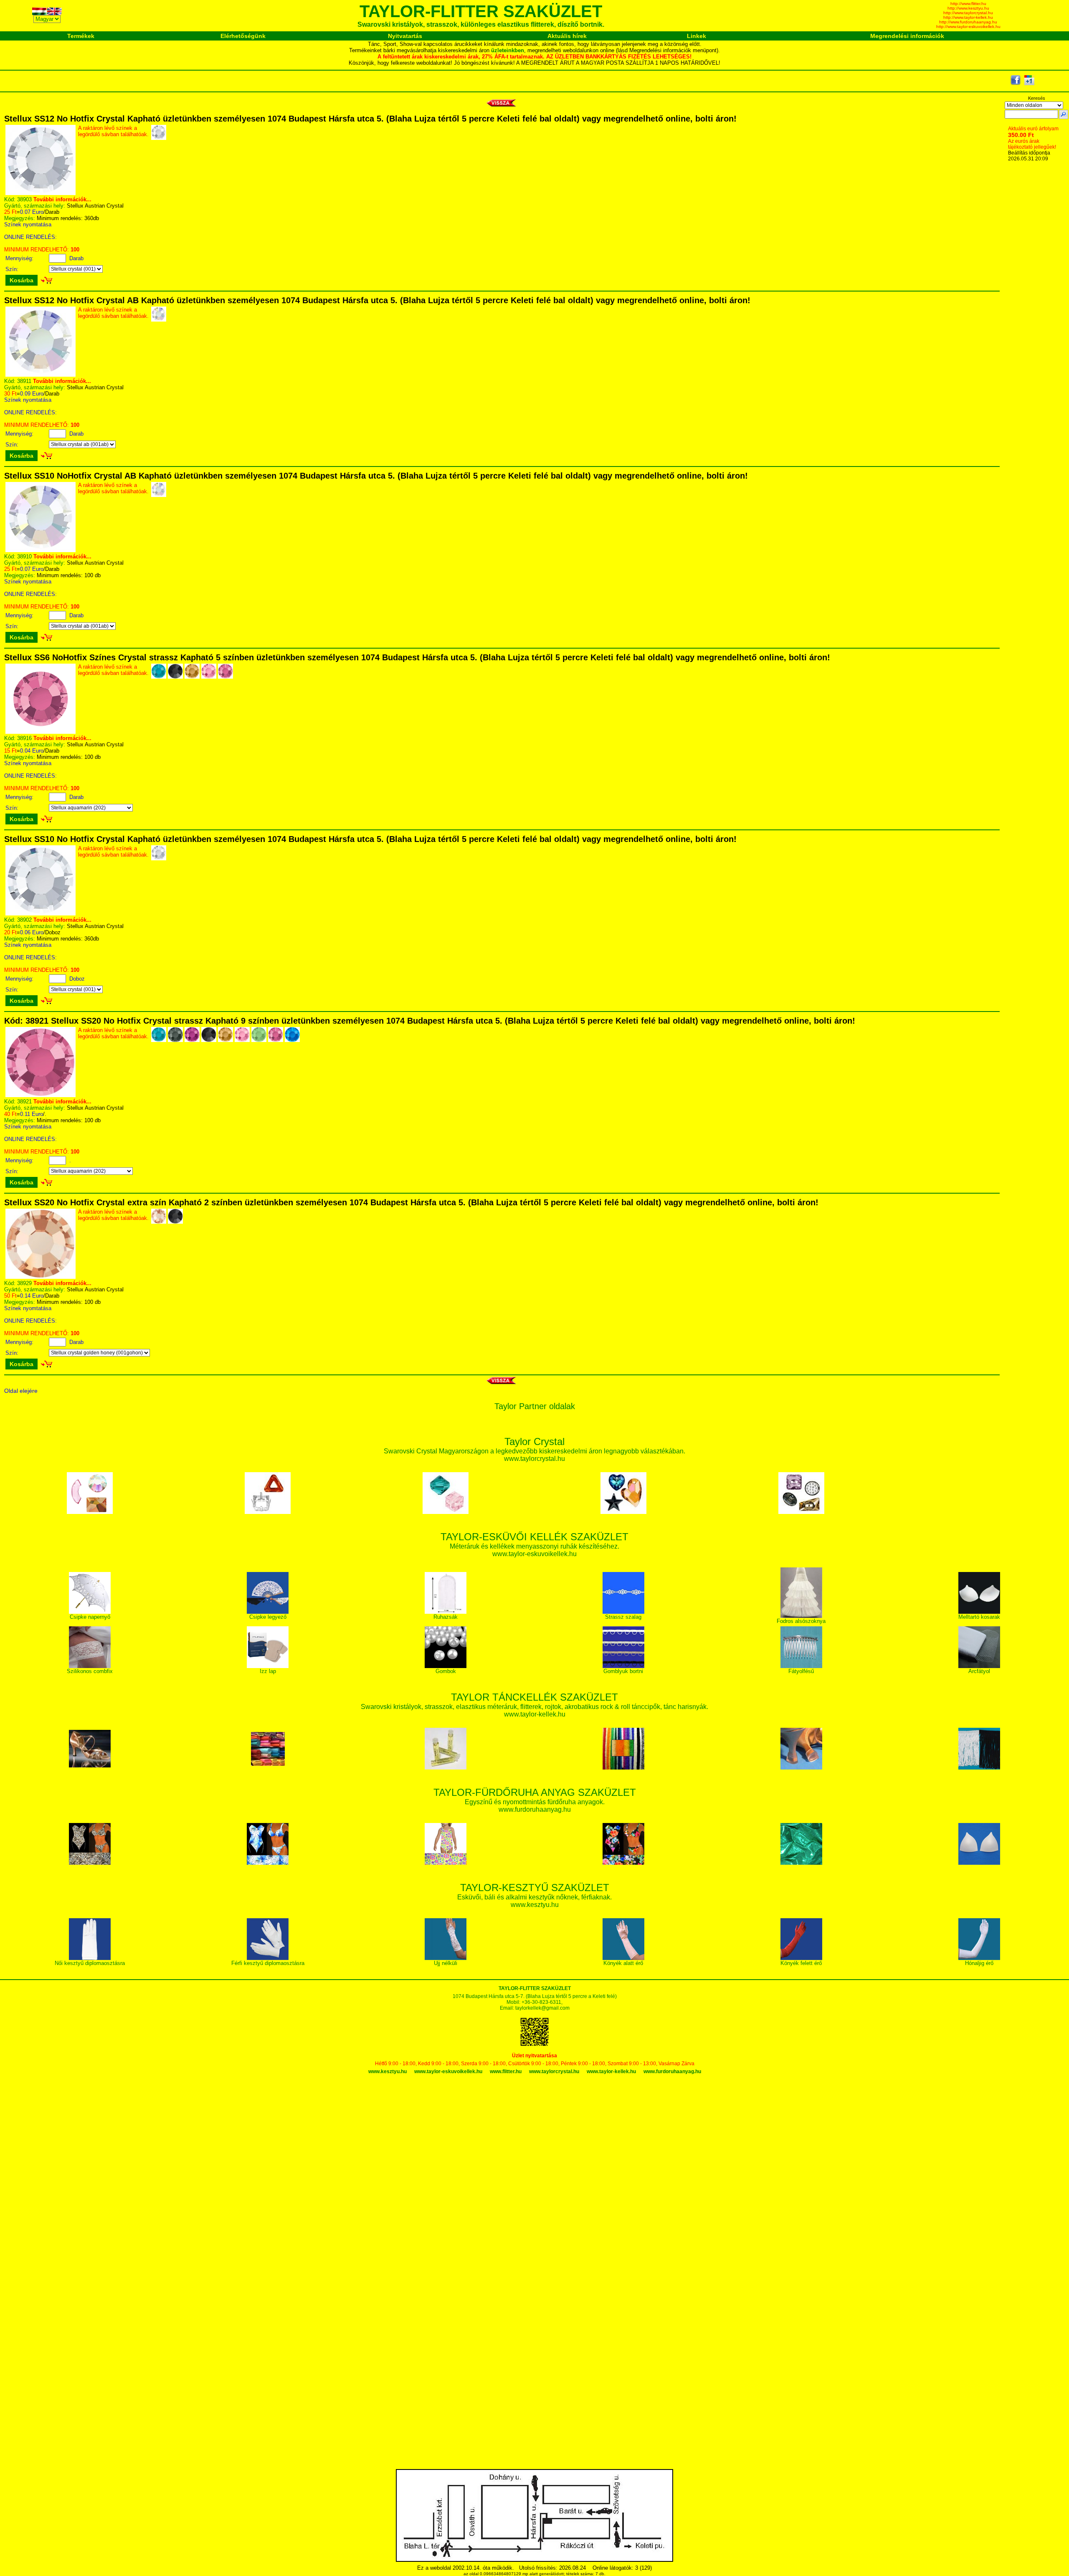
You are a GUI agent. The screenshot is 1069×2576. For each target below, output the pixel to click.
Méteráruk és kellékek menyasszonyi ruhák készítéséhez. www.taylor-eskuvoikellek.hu (534, 1546)
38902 (24, 920)
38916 (24, 738)
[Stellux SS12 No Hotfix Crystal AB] (41, 375)
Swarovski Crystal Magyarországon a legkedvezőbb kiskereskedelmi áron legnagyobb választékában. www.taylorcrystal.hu (534, 1451)
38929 (24, 1283)
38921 (24, 1102)
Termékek (81, 36)
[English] (55, 13)
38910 (24, 557)
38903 (24, 199)
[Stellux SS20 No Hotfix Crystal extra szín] (41, 1277)
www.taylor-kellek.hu (611, 2071)
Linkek (697, 36)
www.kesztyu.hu (388, 2071)
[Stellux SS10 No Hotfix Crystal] (41, 914)
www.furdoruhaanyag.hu (672, 2071)
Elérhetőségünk (243, 36)
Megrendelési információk (907, 36)
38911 (24, 381)
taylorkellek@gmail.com (542, 2008)
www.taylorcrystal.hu (554, 2071)
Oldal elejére (21, 1391)
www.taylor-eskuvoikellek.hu (448, 2071)
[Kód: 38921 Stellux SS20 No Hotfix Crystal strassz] (41, 1095)
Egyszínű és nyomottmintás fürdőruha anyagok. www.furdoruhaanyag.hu (535, 1801)
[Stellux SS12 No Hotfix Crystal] (41, 193)
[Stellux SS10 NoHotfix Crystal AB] (41, 550)
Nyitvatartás (405, 36)
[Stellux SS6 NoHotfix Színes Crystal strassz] (41, 732)
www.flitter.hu (506, 2071)
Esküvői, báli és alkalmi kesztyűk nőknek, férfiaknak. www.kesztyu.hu (534, 1897)
